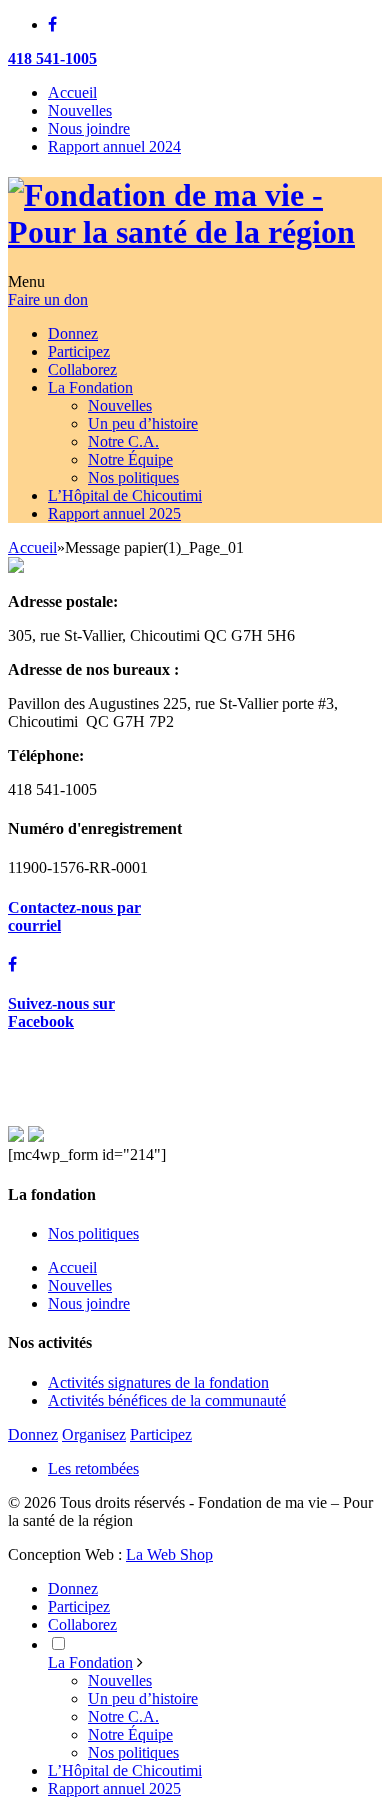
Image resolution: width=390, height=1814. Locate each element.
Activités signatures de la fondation (158, 1382)
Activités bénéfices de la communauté (167, 1400)
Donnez (33, 1434)
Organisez (94, 1434)
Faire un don (48, 299)
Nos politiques (93, 1233)
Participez (161, 1434)
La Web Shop (169, 1554)
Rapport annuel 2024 (114, 146)
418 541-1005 (52, 58)
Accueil (72, 92)
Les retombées (93, 1468)
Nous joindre (89, 128)
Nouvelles (80, 110)
